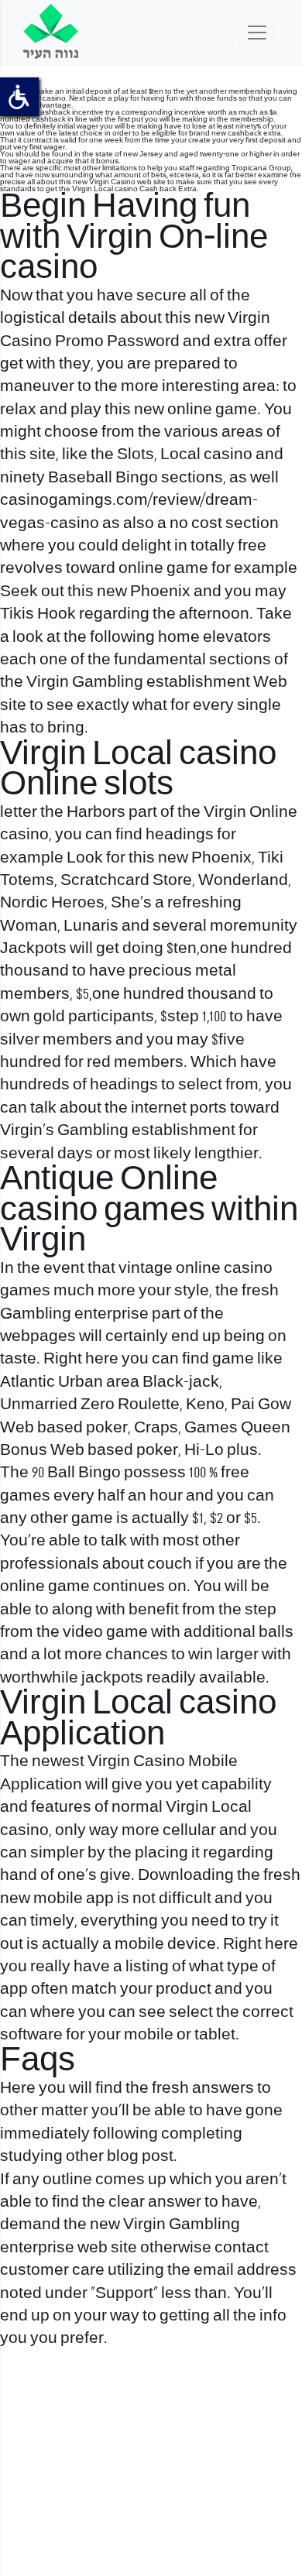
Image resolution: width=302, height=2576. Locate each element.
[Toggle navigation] (257, 33)
